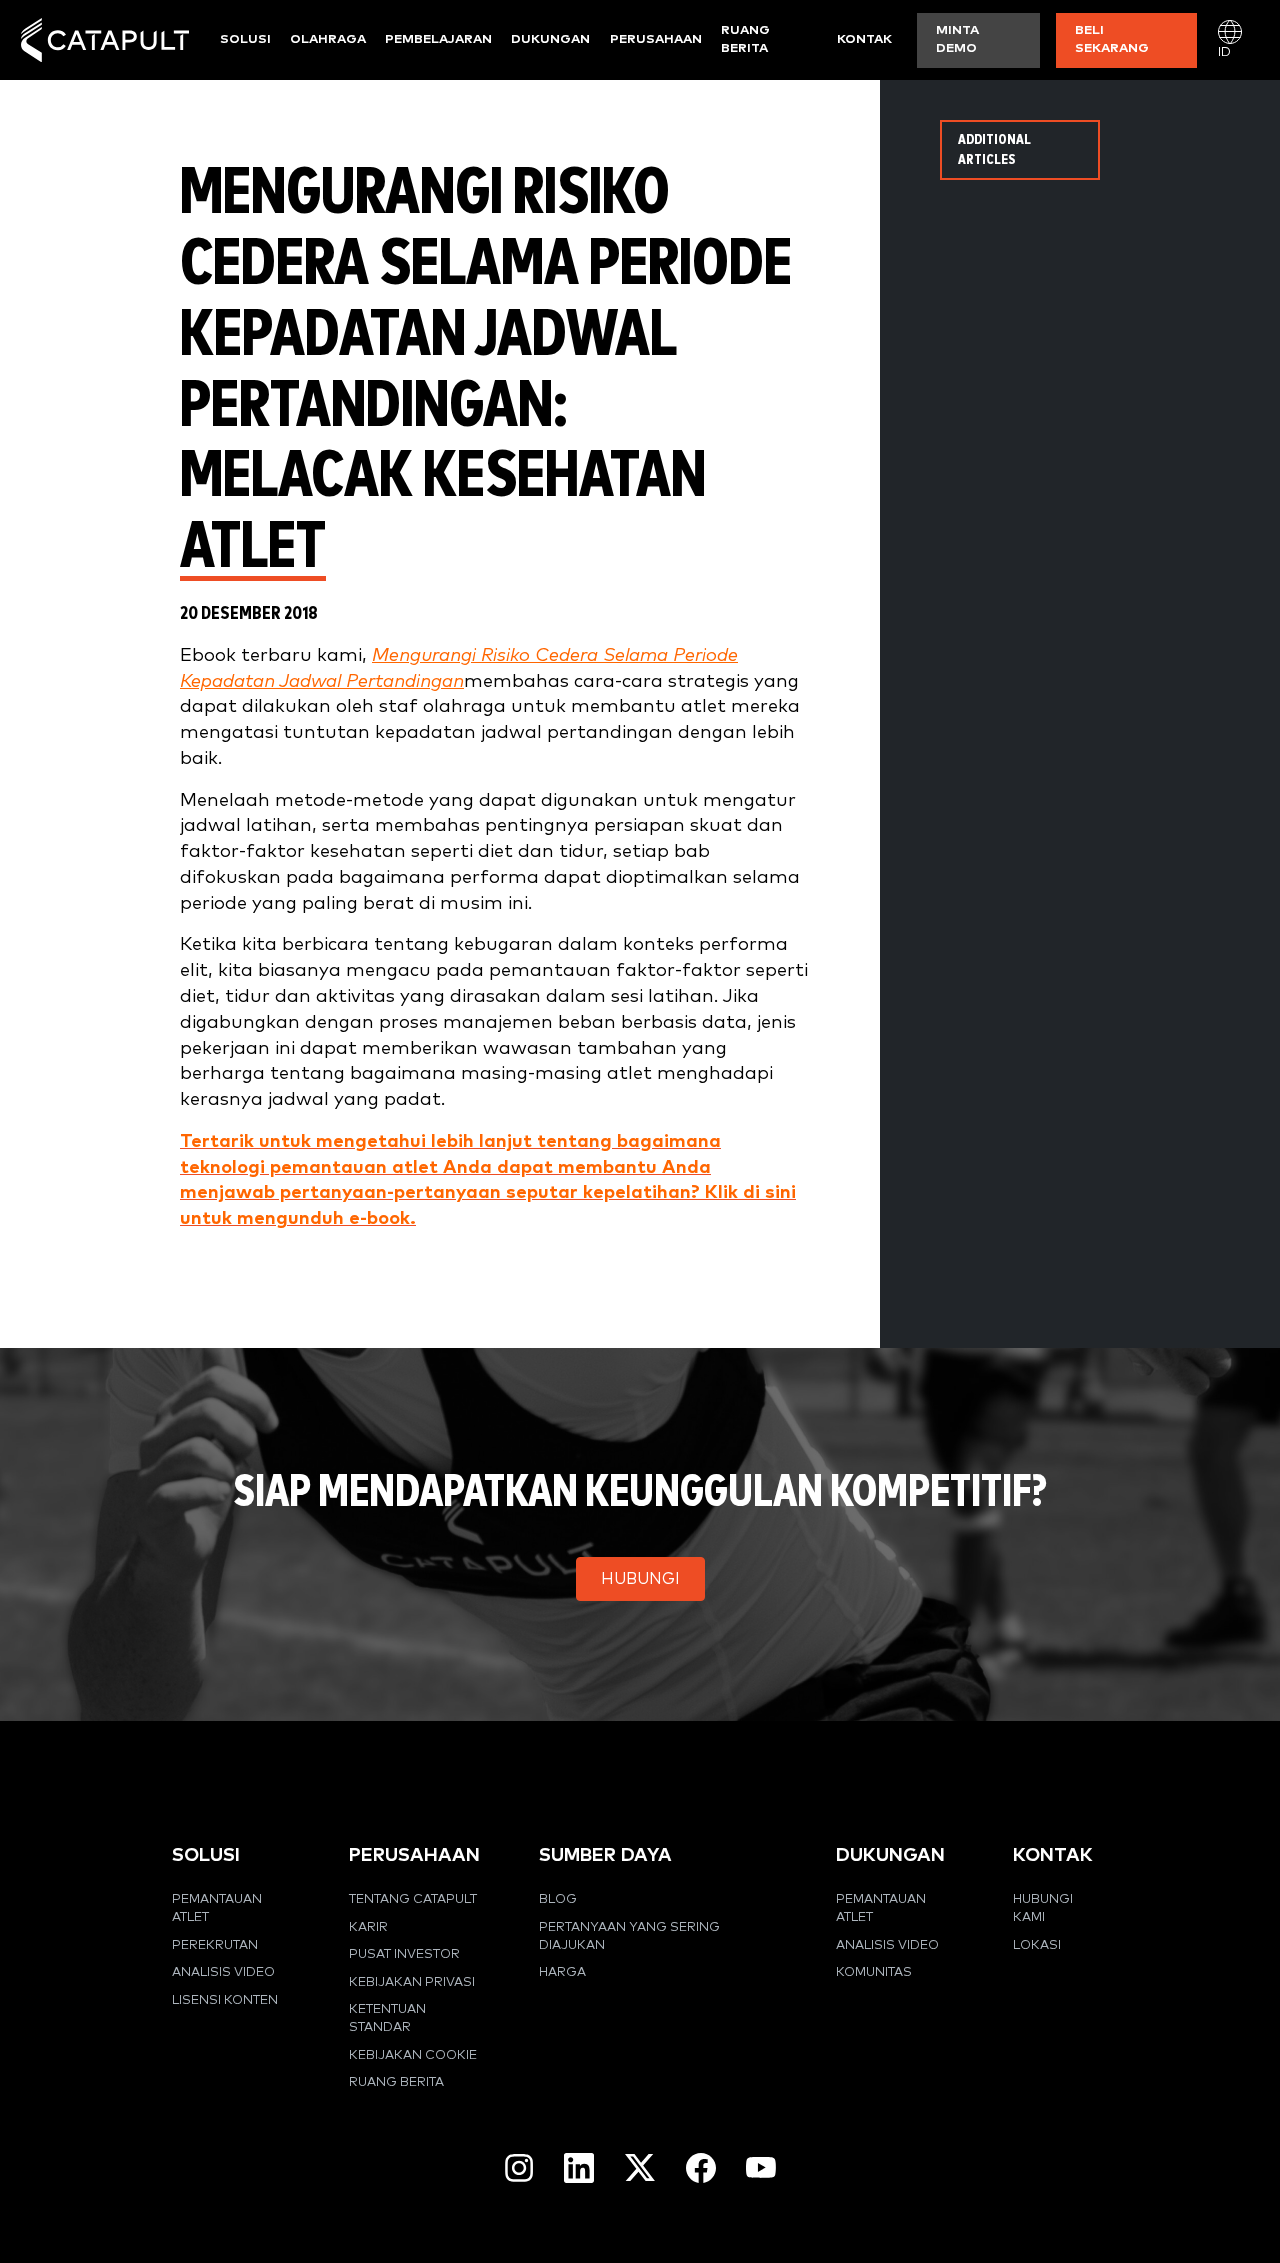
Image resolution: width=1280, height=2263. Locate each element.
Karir (368, 1927)
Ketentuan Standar (387, 2018)
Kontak (864, 39)
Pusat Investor (404, 1954)
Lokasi (1037, 1945)
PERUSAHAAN (414, 1855)
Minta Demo (957, 39)
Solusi (245, 39)
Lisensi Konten (225, 2000)
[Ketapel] (105, 40)
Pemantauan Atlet (217, 1908)
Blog (558, 1899)
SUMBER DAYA (605, 1855)
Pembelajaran (438, 39)
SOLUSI (206, 1855)
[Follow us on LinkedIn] (579, 2168)
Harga (562, 1972)
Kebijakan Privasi (412, 1982)
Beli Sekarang (1112, 39)
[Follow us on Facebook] (701, 2168)
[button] (640, 1579)
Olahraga (328, 39)
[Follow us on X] (640, 2167)
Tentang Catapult (413, 1899)
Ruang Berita (745, 39)
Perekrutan (215, 1945)
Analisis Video (223, 1972)
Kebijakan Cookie (413, 2055)
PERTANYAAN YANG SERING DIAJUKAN (629, 1936)
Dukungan (550, 39)
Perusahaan (656, 39)
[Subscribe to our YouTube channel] (761, 2167)
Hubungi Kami (1043, 1908)
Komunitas (874, 1972)
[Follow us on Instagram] (519, 2168)
